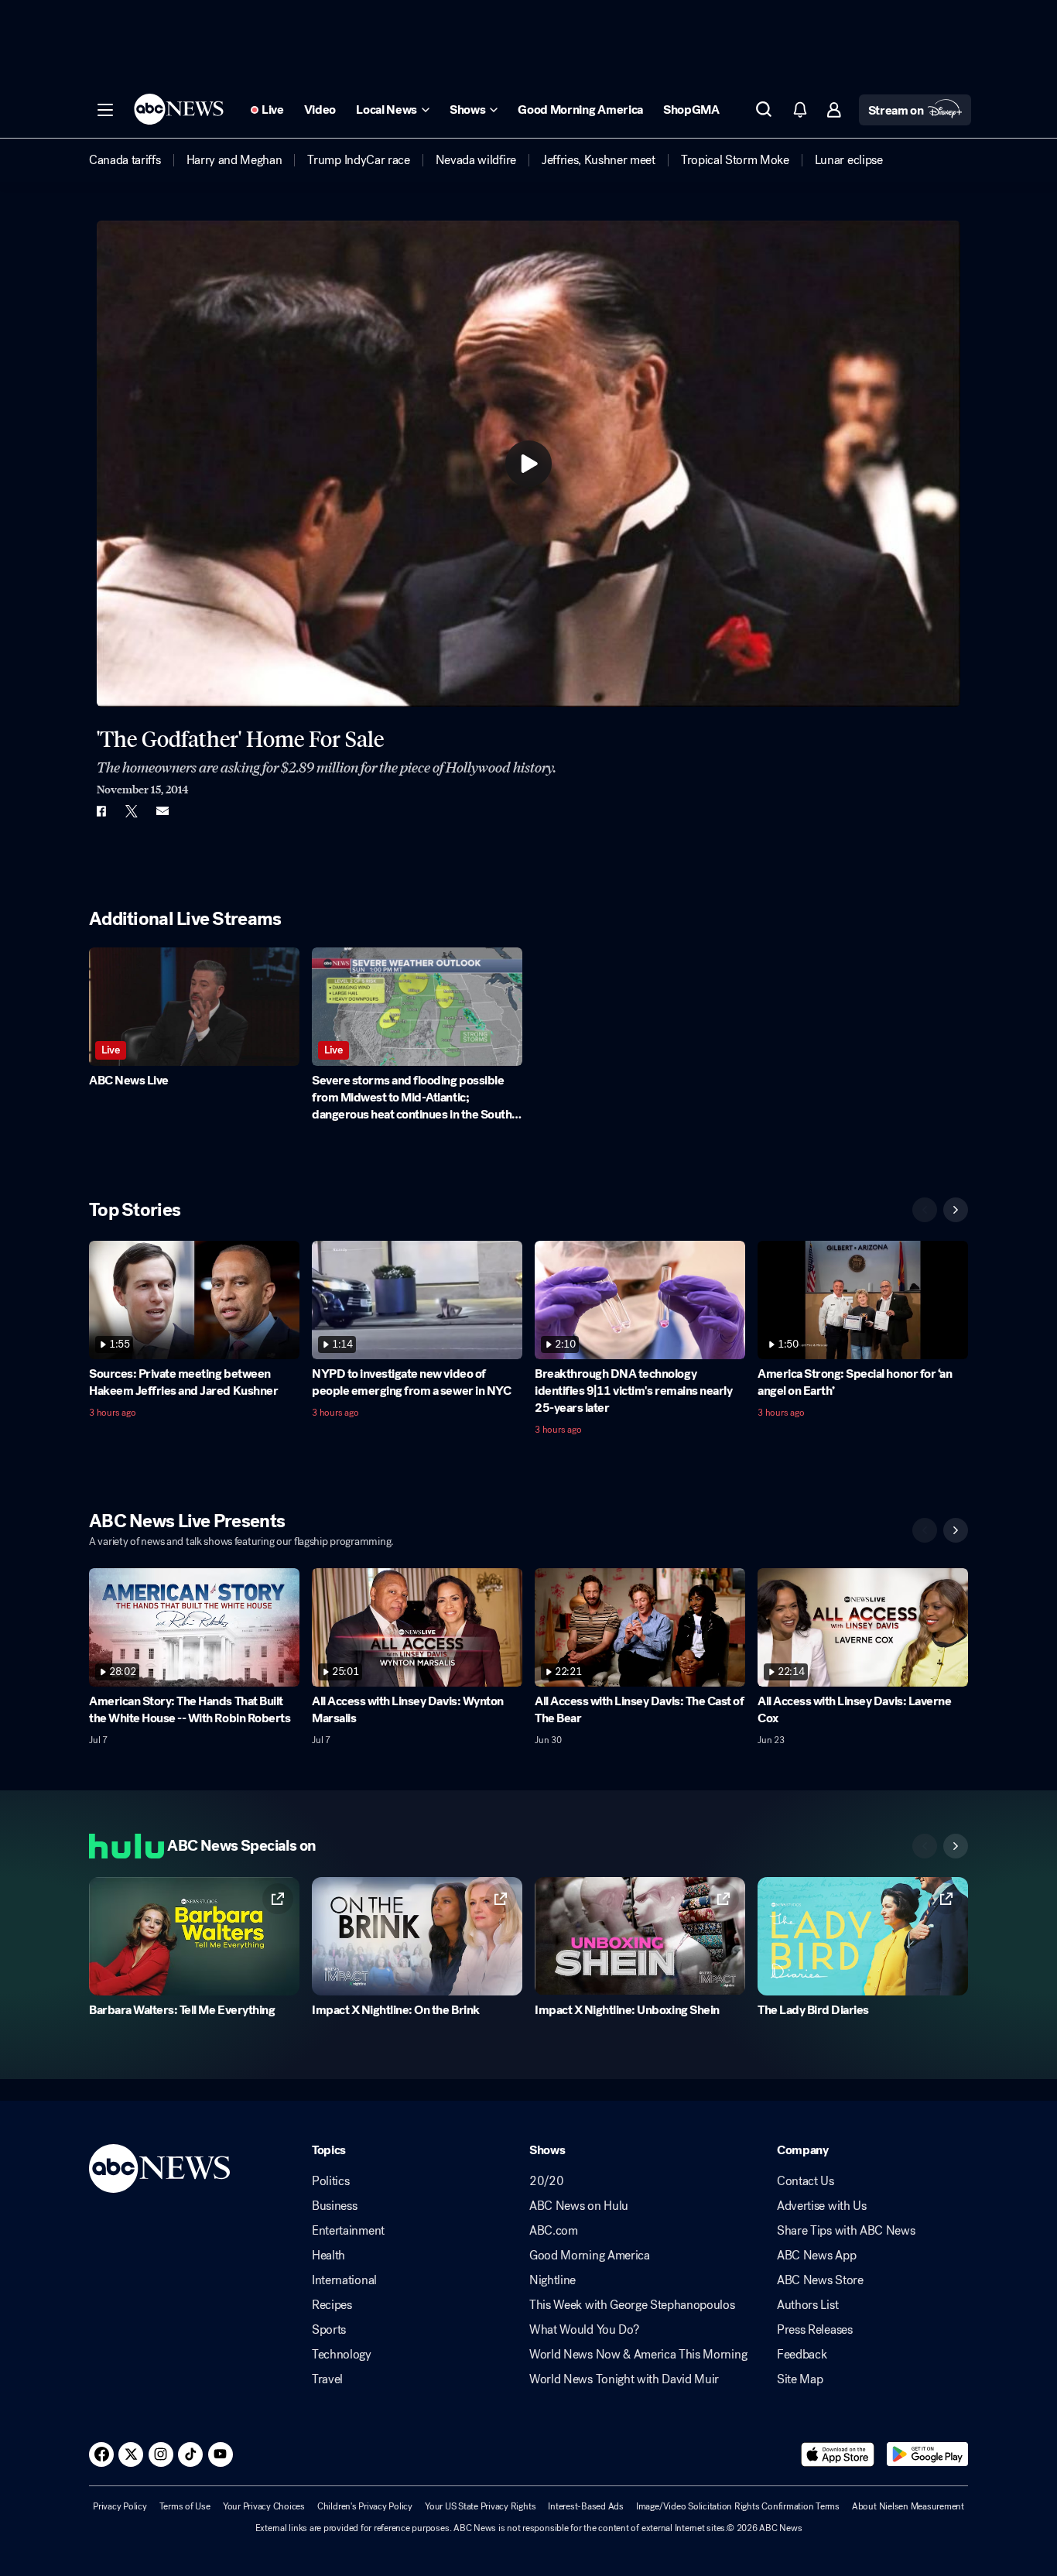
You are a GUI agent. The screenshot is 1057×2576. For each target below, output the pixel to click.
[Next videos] (956, 1210)
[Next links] (956, 1846)
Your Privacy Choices (264, 2506)
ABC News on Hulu (579, 2206)
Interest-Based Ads (586, 2506)
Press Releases (815, 2330)
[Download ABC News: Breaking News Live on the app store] (838, 2454)
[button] (105, 110)
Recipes (332, 2305)
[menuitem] (125, 160)
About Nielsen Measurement (908, 2506)
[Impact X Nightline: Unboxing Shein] (640, 1936)
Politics (330, 2181)
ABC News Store (820, 2280)
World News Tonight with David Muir (624, 2379)
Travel (327, 2379)
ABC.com (554, 2231)
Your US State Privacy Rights (480, 2506)
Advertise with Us (822, 2206)
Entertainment (348, 2231)
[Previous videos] (925, 1210)
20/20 (546, 2181)
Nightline (552, 2280)
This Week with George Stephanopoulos (632, 2305)
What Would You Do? (584, 2330)
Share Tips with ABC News (846, 2231)
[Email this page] (162, 811)
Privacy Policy (120, 2506)
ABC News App (816, 2256)
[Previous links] (925, 1846)
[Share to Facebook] (101, 811)
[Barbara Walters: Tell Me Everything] (194, 1936)
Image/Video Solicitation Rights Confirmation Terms (738, 2506)
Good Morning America (590, 2256)
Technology (342, 2355)
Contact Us (806, 2181)
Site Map (800, 2379)
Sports (329, 2330)
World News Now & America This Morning (638, 2355)
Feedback (802, 2355)
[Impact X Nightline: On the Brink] (417, 1936)
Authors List (807, 2305)
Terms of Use (185, 2506)
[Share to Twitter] (132, 811)
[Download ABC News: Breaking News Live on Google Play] (927, 2454)
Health (328, 2256)
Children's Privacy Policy (365, 2506)
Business (334, 2206)
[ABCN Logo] (179, 109)
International (344, 2280)
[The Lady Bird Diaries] (863, 1936)
